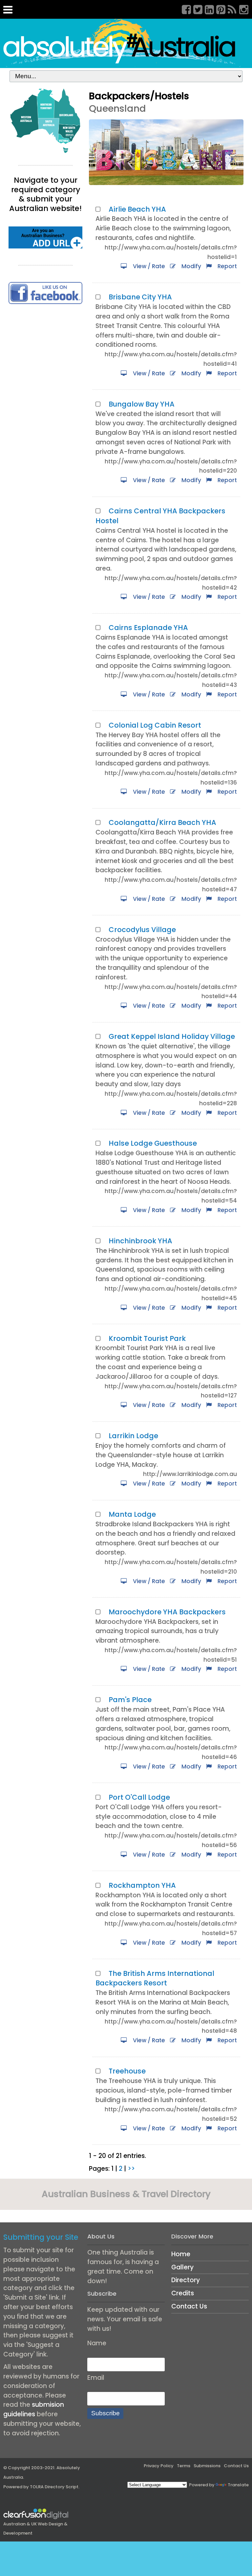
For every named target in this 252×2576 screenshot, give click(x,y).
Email (96, 2378)
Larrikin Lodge (133, 1436)
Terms (184, 2466)
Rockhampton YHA (142, 1885)
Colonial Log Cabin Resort (155, 725)
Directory (186, 2280)
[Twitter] (196, 9)
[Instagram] (241, 9)
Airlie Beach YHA (137, 209)
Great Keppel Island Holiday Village (172, 1036)
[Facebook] (184, 9)
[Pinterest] (219, 9)
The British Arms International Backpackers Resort (155, 1978)
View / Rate (148, 266)
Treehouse (127, 2071)
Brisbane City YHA (140, 297)
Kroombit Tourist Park (147, 1338)
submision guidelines (34, 2409)
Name (97, 2343)
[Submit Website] (45, 237)
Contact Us (189, 2306)
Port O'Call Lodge (139, 1797)
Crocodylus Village (142, 930)
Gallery (182, 2267)
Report (226, 266)
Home (181, 2254)
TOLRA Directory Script (54, 2487)
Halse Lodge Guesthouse (153, 1143)
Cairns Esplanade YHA (148, 628)
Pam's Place (130, 1700)
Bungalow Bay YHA (142, 404)
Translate (238, 2485)
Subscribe (105, 2413)
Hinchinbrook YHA (140, 1241)
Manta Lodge (132, 1514)
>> (131, 2169)
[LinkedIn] (207, 9)
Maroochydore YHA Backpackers (167, 1612)
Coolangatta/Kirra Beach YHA (162, 822)
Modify (190, 266)
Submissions (207, 2466)
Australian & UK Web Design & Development (35, 2529)
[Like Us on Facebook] (45, 292)
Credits (183, 2293)
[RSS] (230, 9)
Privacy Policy (159, 2466)
